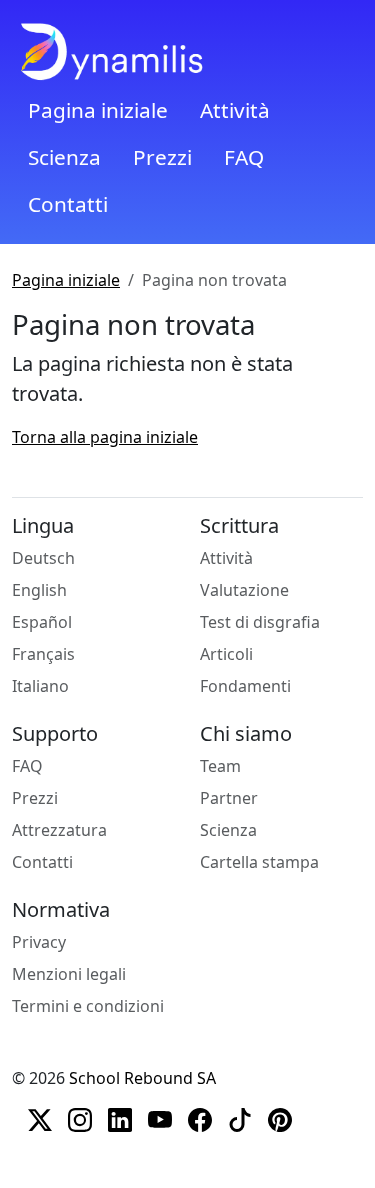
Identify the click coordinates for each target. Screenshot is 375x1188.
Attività (235, 110)
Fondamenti (245, 686)
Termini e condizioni (88, 1006)
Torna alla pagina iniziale (105, 437)
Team (220, 766)
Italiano (40, 686)
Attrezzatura (59, 830)
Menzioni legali (69, 974)
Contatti (68, 204)
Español (42, 622)
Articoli (226, 654)
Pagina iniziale (98, 110)
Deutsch (43, 558)
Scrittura (239, 526)
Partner (229, 798)
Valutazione (244, 590)
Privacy (39, 942)
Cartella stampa (259, 862)
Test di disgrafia (260, 622)
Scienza (64, 157)
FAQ (244, 157)
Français (43, 654)
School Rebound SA (142, 1078)
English (39, 590)
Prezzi (162, 157)
